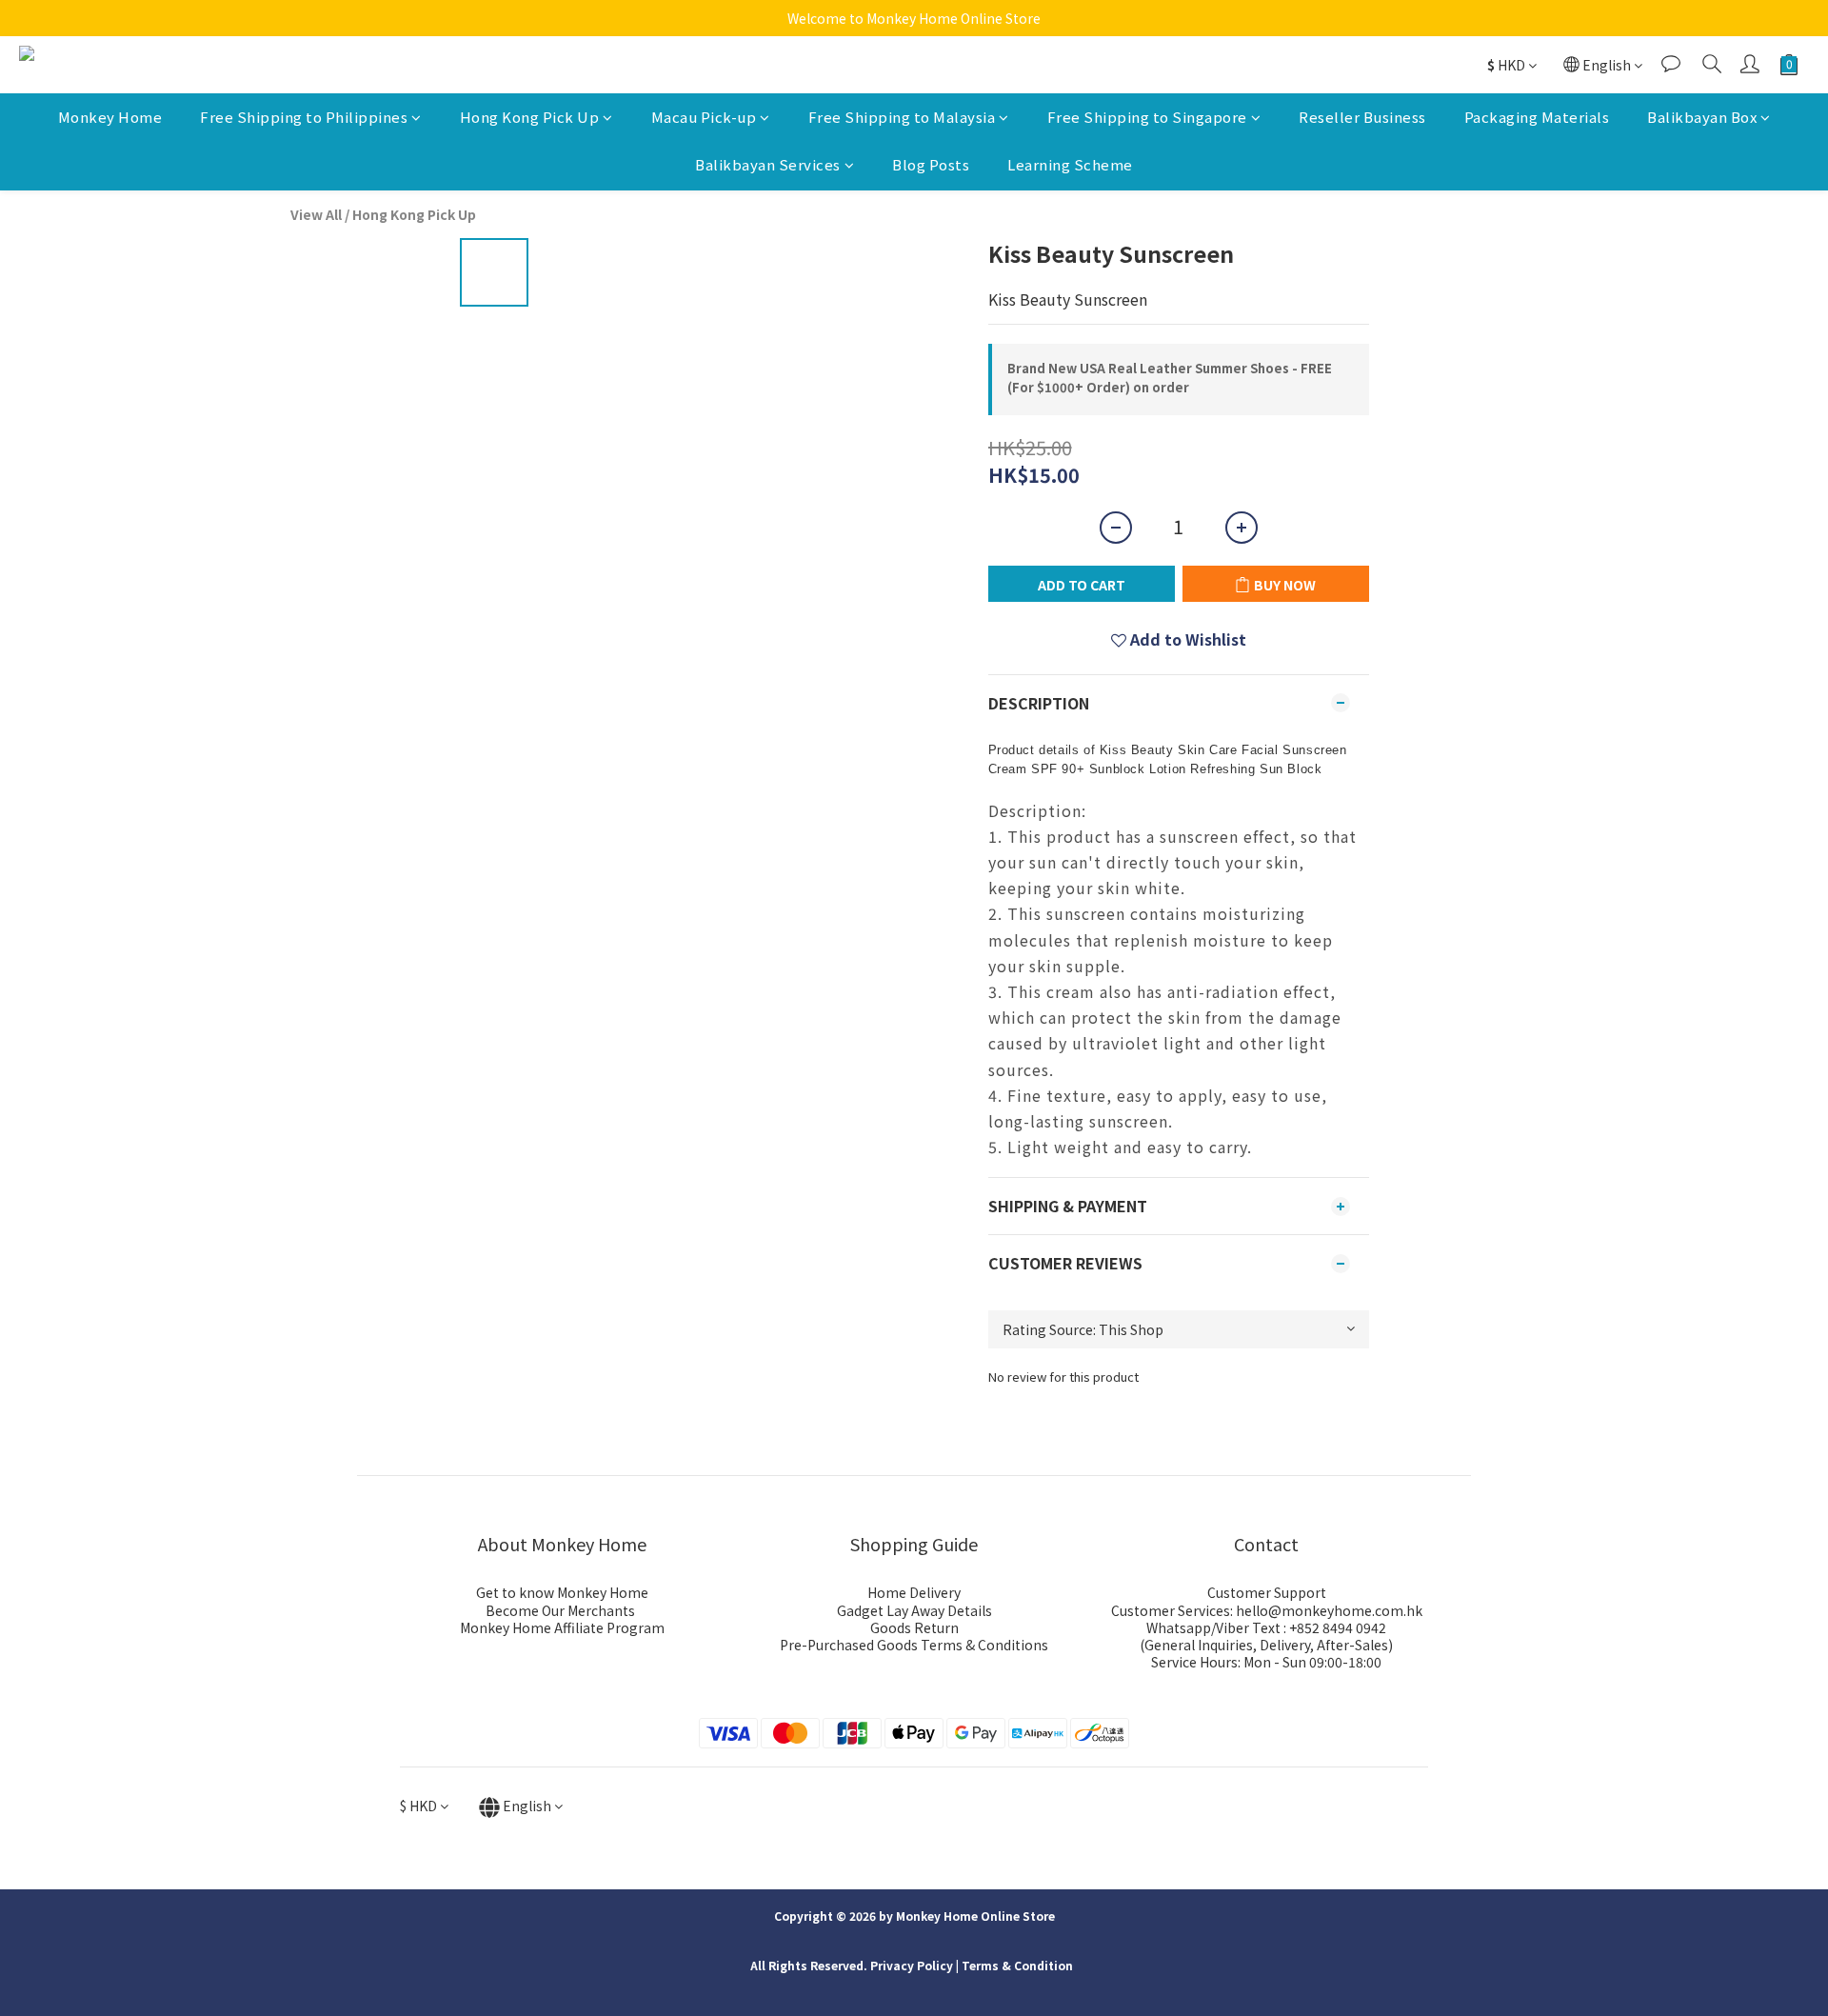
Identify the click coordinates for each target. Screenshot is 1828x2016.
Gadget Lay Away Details (914, 1610)
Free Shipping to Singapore (1147, 117)
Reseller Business (1362, 117)
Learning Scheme (1070, 165)
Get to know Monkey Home (562, 1592)
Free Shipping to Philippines (304, 117)
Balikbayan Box (1702, 117)
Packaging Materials (1537, 117)
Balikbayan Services (768, 165)
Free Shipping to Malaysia (902, 117)
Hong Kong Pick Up (530, 117)
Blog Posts (931, 165)
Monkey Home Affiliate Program (562, 1627)
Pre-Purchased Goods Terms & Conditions (914, 1645)
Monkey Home (110, 117)
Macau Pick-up (704, 117)
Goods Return (914, 1627)
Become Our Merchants (560, 1610)
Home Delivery (914, 1592)
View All (316, 214)
